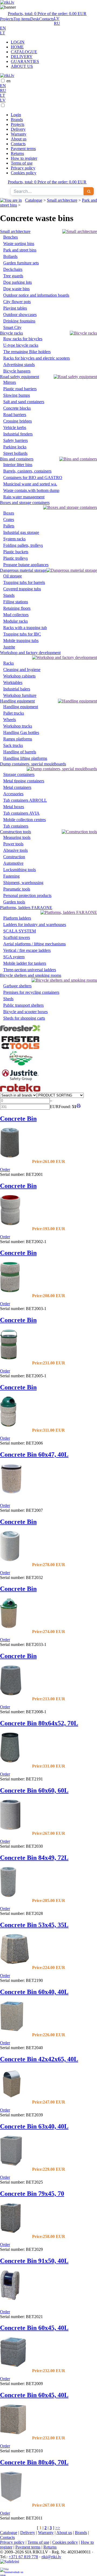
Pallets (9, 526)
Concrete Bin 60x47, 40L (34, 1454)
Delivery (18, 129)
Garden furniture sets (21, 263)
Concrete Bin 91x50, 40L (34, 2261)
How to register (24, 158)
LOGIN (18, 42)
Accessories (13, 794)
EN (3, 28)
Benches (11, 237)
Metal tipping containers (24, 781)
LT (3, 33)
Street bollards (15, 453)
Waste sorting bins (19, 244)
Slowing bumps (17, 395)
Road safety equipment (20, 377)
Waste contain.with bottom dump (31, 490)
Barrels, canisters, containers (27, 471)
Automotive (13, 863)
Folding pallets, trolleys (23, 545)
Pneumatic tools (17, 889)
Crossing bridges (18, 421)
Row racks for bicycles (23, 339)
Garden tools (14, 902)
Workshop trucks (18, 726)
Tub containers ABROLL (25, 800)
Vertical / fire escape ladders (27, 950)
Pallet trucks (14, 713)
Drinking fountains (19, 321)
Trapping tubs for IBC (22, 634)
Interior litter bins (18, 465)
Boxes (9, 513)
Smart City (12, 327)
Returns (17, 153)
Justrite (9, 647)
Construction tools (15, 832)
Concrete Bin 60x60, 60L (34, 1790)
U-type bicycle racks (21, 345)
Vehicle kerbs (15, 427)
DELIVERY (22, 57)
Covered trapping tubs (22, 589)
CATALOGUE (24, 52)
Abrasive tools (15, 850)
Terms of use (22, 163)
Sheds (8, 999)
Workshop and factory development (30, 653)
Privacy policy (23, 168)
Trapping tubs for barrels (24, 582)
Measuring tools (17, 837)
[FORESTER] (20, 1033)
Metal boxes (14, 807)
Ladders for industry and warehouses (35, 925)
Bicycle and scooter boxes (25, 1012)
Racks (8, 663)
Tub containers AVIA (21, 813)
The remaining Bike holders (27, 352)
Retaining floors (17, 608)
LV (57, 18)
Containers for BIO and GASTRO (33, 478)
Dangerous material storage (23, 570)
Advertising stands (19, 365)
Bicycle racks (11, 333)
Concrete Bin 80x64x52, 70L (39, 1723)
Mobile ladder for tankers (25, 963)
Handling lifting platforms (25, 758)
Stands (9, 595)
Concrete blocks (17, 408)
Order (5, 1170)
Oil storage (13, 576)
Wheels (10, 720)
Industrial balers (17, 689)
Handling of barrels (20, 752)
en (8, 81)
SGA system (14, 957)
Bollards (10, 256)
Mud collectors (16, 615)
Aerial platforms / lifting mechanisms (34, 944)
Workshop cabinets (19, 676)
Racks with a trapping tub (25, 628)
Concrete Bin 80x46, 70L (34, 2462)
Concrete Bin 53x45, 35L (34, 1925)
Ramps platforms (18, 739)
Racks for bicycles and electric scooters (37, 358)
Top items (22, 19)
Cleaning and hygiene (22, 670)
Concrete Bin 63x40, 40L (34, 2126)
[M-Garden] (20, 1064)
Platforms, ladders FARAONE (26, 908)
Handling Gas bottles (21, 732)
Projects (7, 19)
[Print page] (79, 1107)
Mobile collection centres (25, 820)
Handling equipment (17, 701)
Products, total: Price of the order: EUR (47, 14)
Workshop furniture (20, 695)
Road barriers (15, 415)
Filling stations (16, 602)
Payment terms (23, 149)
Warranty (19, 134)
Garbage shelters (17, 986)
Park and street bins (20, 250)
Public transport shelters (23, 1005)
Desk (35, 19)
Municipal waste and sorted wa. (30, 484)
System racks (14, 539)
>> (58, 2528)
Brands (17, 120)
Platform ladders (17, 918)
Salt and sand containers (24, 402)
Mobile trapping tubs (21, 641)
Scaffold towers (17, 937)
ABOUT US (22, 66)
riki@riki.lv (51, 2557)
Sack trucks (13, 745)
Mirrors (10, 382)
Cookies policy (24, 173)
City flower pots (17, 302)
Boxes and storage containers (25, 503)
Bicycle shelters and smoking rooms (31, 975)
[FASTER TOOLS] (20, 1048)
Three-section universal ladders (30, 970)
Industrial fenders (18, 434)
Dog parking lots (18, 282)
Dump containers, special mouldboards (33, 764)
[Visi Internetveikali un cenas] (12, 2572)
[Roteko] (20, 1090)
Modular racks (15, 621)
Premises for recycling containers (31, 992)
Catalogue (34, 200)
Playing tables (15, 308)
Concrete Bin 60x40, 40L (34, 1992)
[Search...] (89, 191)
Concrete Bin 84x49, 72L (34, 1858)
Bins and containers (17, 459)
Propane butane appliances (26, 565)
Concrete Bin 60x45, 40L (34, 2328)
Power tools (13, 844)
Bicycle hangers (17, 371)
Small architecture (62, 200)
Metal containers (17, 787)
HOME (17, 47)
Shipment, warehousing (23, 883)
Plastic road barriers (20, 389)
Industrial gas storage (21, 532)
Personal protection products (27, 895)
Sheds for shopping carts (24, 1018)
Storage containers (19, 774)
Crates (9, 519)
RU (57, 23)
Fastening (11, 876)
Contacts (46, 19)
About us (19, 139)
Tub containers (16, 826)
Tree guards (13, 276)
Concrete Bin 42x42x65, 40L (39, 2059)
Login (16, 115)
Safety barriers (15, 440)
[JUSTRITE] (20, 1081)
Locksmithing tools (20, 870)
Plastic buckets (16, 552)
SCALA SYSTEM (20, 931)
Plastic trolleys (15, 558)
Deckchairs (13, 269)
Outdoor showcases (20, 315)
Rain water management (24, 497)
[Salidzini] (12, 2563)
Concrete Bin (18, 1119)
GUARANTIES (25, 61)
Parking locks (15, 447)
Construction (14, 857)
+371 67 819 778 (23, 2557)
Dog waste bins (16, 289)
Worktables (13, 682)
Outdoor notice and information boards (36, 295)
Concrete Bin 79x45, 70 (32, 2194)
